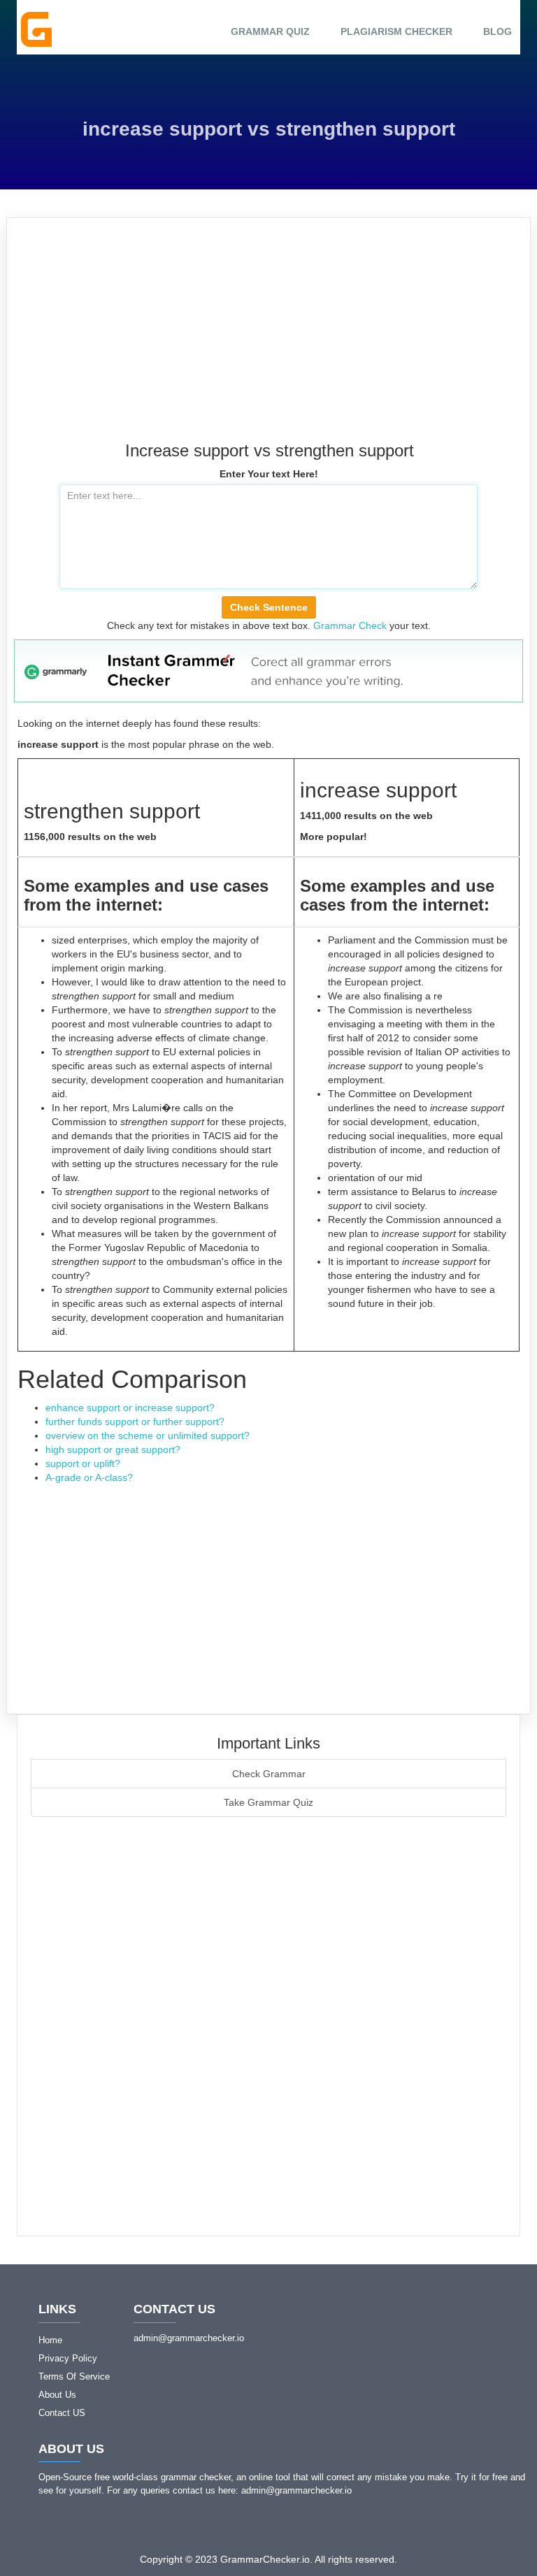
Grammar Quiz (270, 31)
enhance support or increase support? (130, 1408)
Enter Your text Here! (269, 474)
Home (50, 2340)
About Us (57, 2395)
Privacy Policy (68, 2358)
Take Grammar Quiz (268, 1802)
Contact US (62, 2413)
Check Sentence (269, 607)
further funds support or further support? (135, 1421)
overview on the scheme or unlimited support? (148, 1435)
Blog (497, 31)
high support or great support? (113, 1449)
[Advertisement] (268, 337)
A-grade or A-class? (89, 1477)
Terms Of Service (74, 2376)
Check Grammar (269, 1774)
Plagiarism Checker (396, 31)
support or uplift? (83, 1463)
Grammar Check (350, 625)
